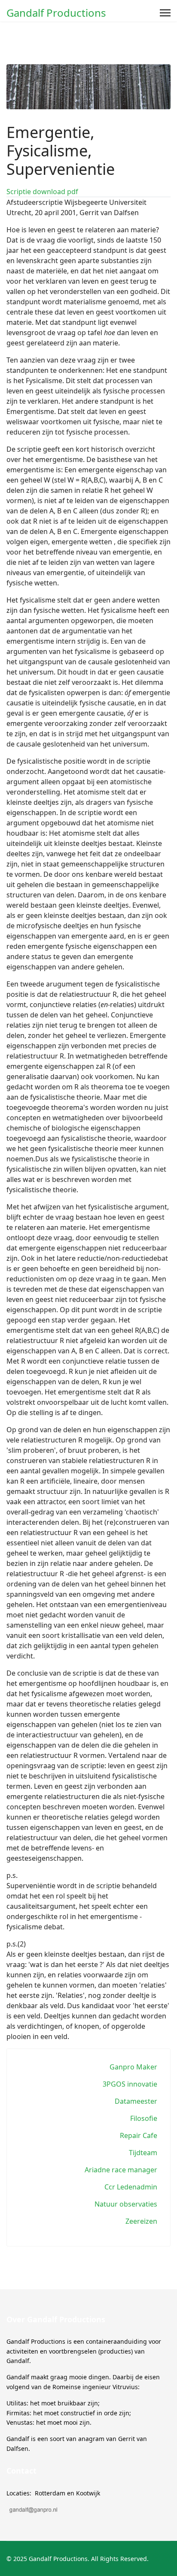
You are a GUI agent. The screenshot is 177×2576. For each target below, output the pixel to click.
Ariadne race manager (121, 2170)
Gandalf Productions (56, 13)
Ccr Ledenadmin (131, 2187)
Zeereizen (141, 2221)
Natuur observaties (126, 2204)
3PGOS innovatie (130, 2084)
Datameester (136, 2101)
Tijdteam (143, 2153)
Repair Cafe (139, 2135)
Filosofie (144, 2118)
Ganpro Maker (133, 2067)
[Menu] (165, 13)
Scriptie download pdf (42, 192)
